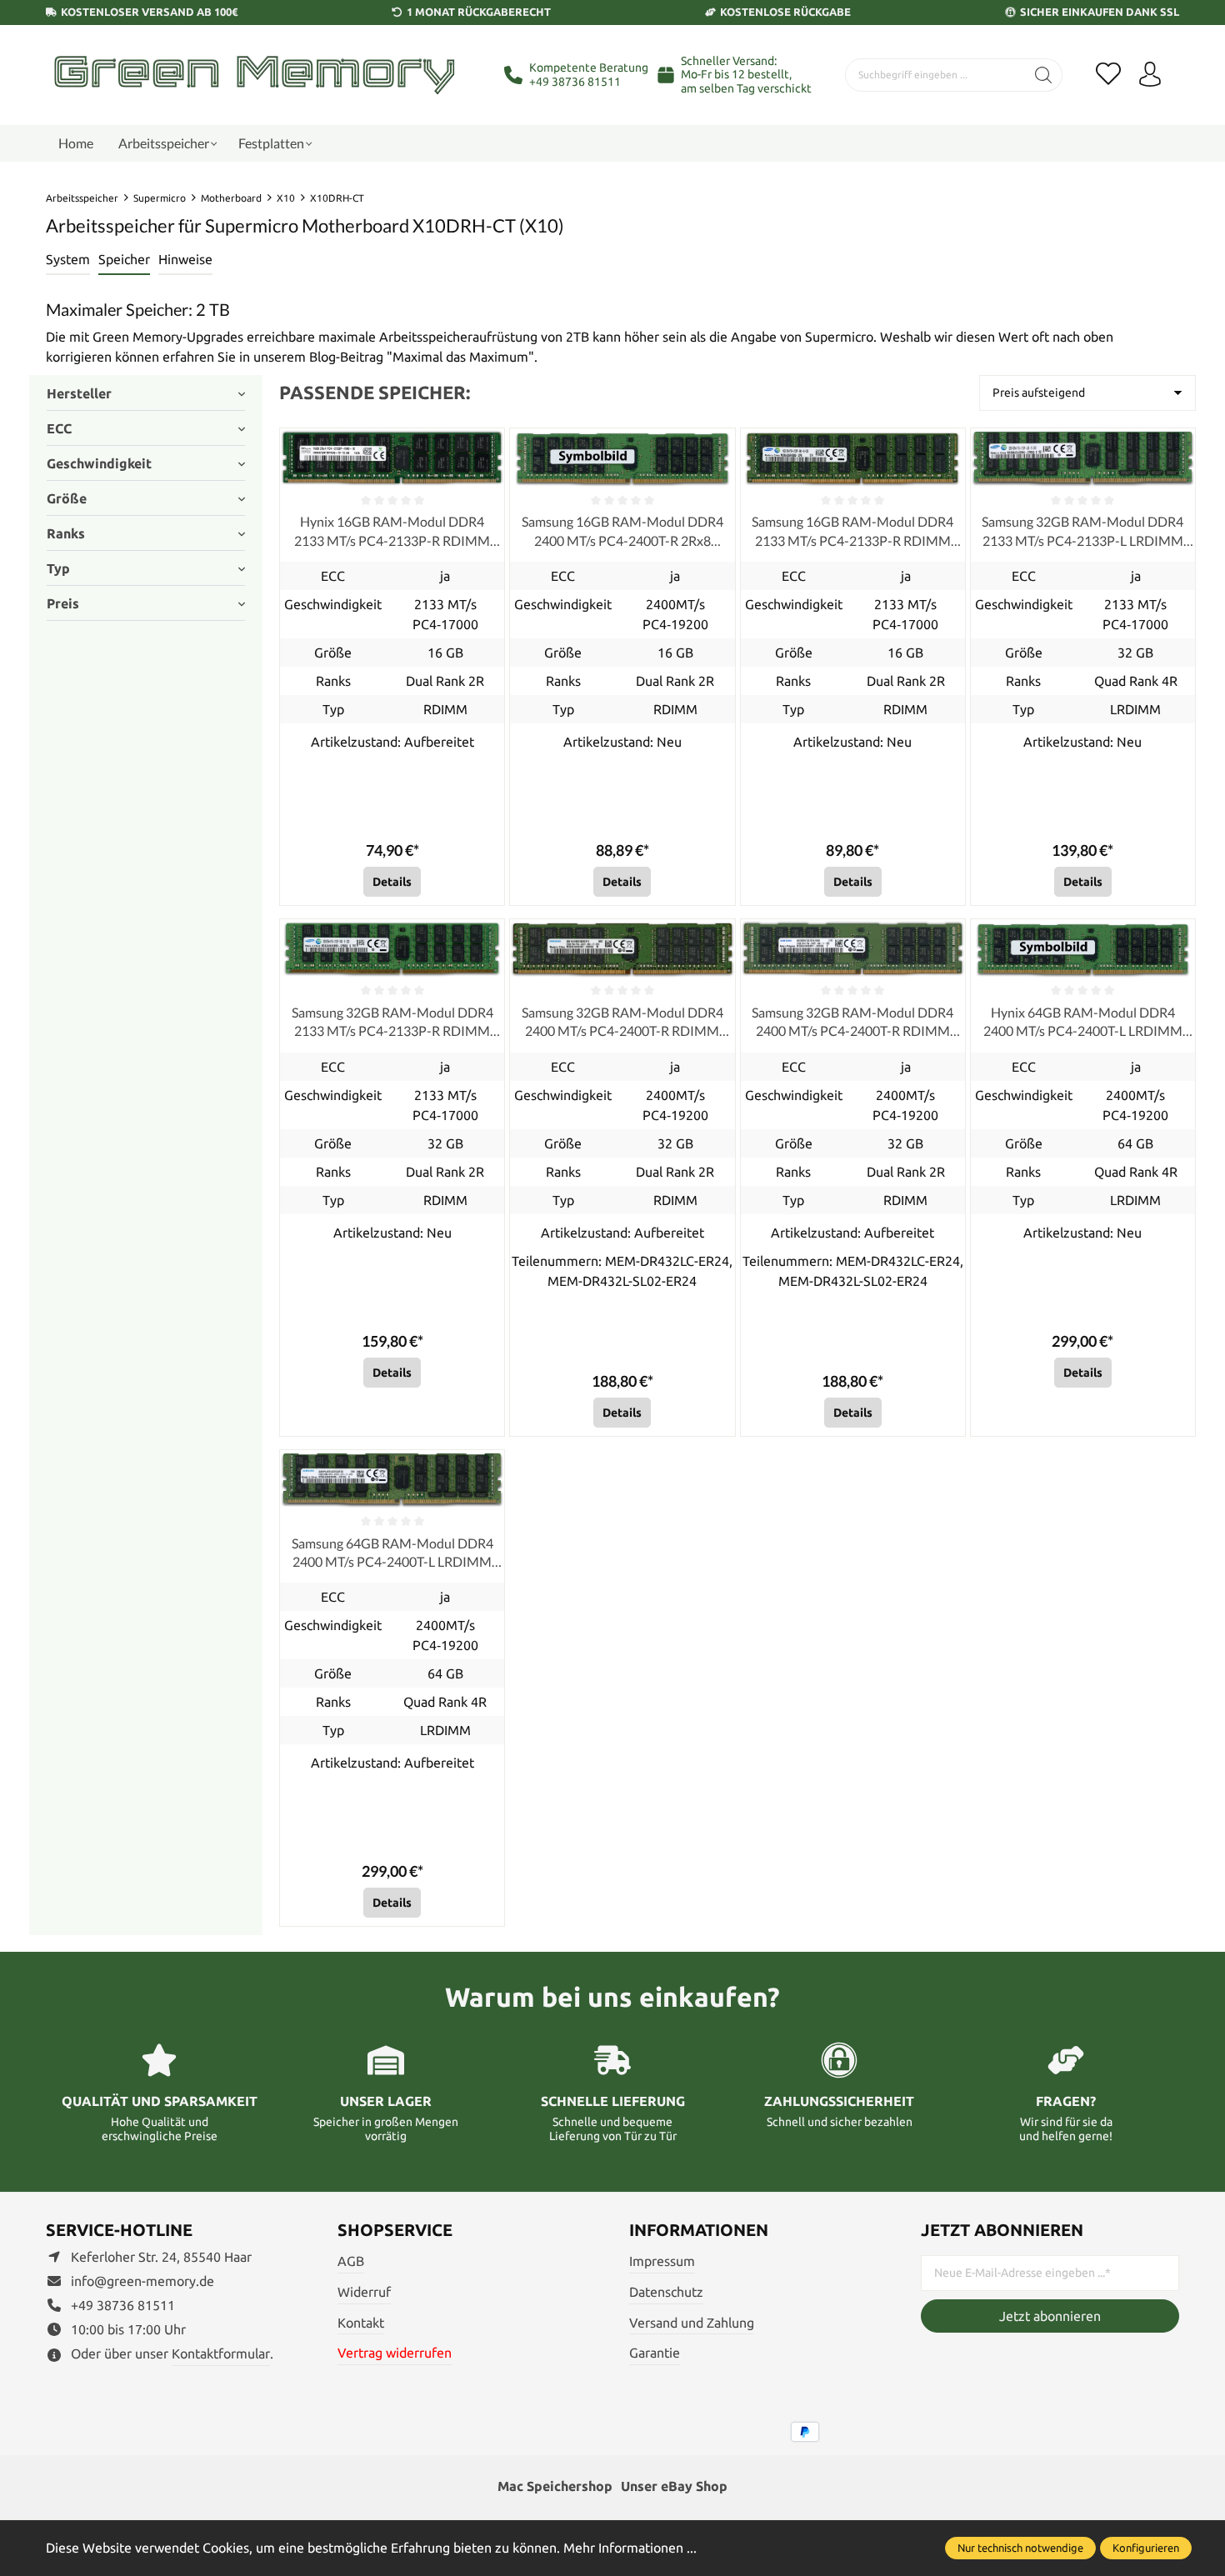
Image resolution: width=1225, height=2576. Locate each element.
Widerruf (364, 2292)
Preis (63, 603)
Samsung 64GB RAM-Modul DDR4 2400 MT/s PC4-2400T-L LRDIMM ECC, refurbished (392, 1553)
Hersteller (79, 393)
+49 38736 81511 (575, 82)
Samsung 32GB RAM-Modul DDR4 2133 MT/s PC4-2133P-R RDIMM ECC (392, 1023)
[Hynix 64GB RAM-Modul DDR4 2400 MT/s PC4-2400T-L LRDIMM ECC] (1083, 949)
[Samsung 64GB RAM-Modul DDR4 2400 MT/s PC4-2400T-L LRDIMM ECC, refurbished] (392, 1480)
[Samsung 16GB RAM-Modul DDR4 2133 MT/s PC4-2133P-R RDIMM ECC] (853, 458)
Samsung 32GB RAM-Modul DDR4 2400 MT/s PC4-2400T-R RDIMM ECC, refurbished (622, 1023)
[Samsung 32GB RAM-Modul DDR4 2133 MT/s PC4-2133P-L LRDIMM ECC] (1083, 458)
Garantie (655, 2353)
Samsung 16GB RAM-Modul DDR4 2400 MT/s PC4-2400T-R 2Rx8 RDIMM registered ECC (622, 532)
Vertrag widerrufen (395, 2353)
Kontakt (361, 2323)
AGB (351, 2261)
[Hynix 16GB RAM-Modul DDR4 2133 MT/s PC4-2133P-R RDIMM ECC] (392, 458)
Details (392, 882)
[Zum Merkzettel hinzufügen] (487, 445)
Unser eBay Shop (674, 2486)
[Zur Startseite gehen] (254, 75)
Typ (58, 568)
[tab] (68, 260)
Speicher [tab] (124, 259)
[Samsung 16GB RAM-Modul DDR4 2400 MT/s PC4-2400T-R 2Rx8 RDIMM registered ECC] (622, 458)
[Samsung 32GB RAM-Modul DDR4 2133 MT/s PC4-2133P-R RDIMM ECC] (392, 949)
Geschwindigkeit (99, 463)
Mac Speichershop (555, 2486)
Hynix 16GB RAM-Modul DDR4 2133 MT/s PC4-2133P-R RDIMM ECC (392, 532)
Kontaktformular (221, 2353)
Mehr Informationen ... (630, 2548)
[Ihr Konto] (1150, 75)
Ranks (66, 533)
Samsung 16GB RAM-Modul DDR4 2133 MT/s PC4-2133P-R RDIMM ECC (852, 532)
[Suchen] (1044, 75)
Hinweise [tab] (185, 259)
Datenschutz (666, 2292)
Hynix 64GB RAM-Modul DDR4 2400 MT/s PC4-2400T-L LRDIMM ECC (1083, 1023)
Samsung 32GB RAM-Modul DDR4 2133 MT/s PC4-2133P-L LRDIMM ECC (1082, 532)
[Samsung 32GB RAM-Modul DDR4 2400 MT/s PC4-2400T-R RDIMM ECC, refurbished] (622, 949)
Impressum (662, 2261)
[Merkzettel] (1108, 75)
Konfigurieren (1146, 2548)
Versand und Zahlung (692, 2323)
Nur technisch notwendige (1020, 2548)
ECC (59, 428)
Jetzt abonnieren (1050, 2316)
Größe (67, 498)
